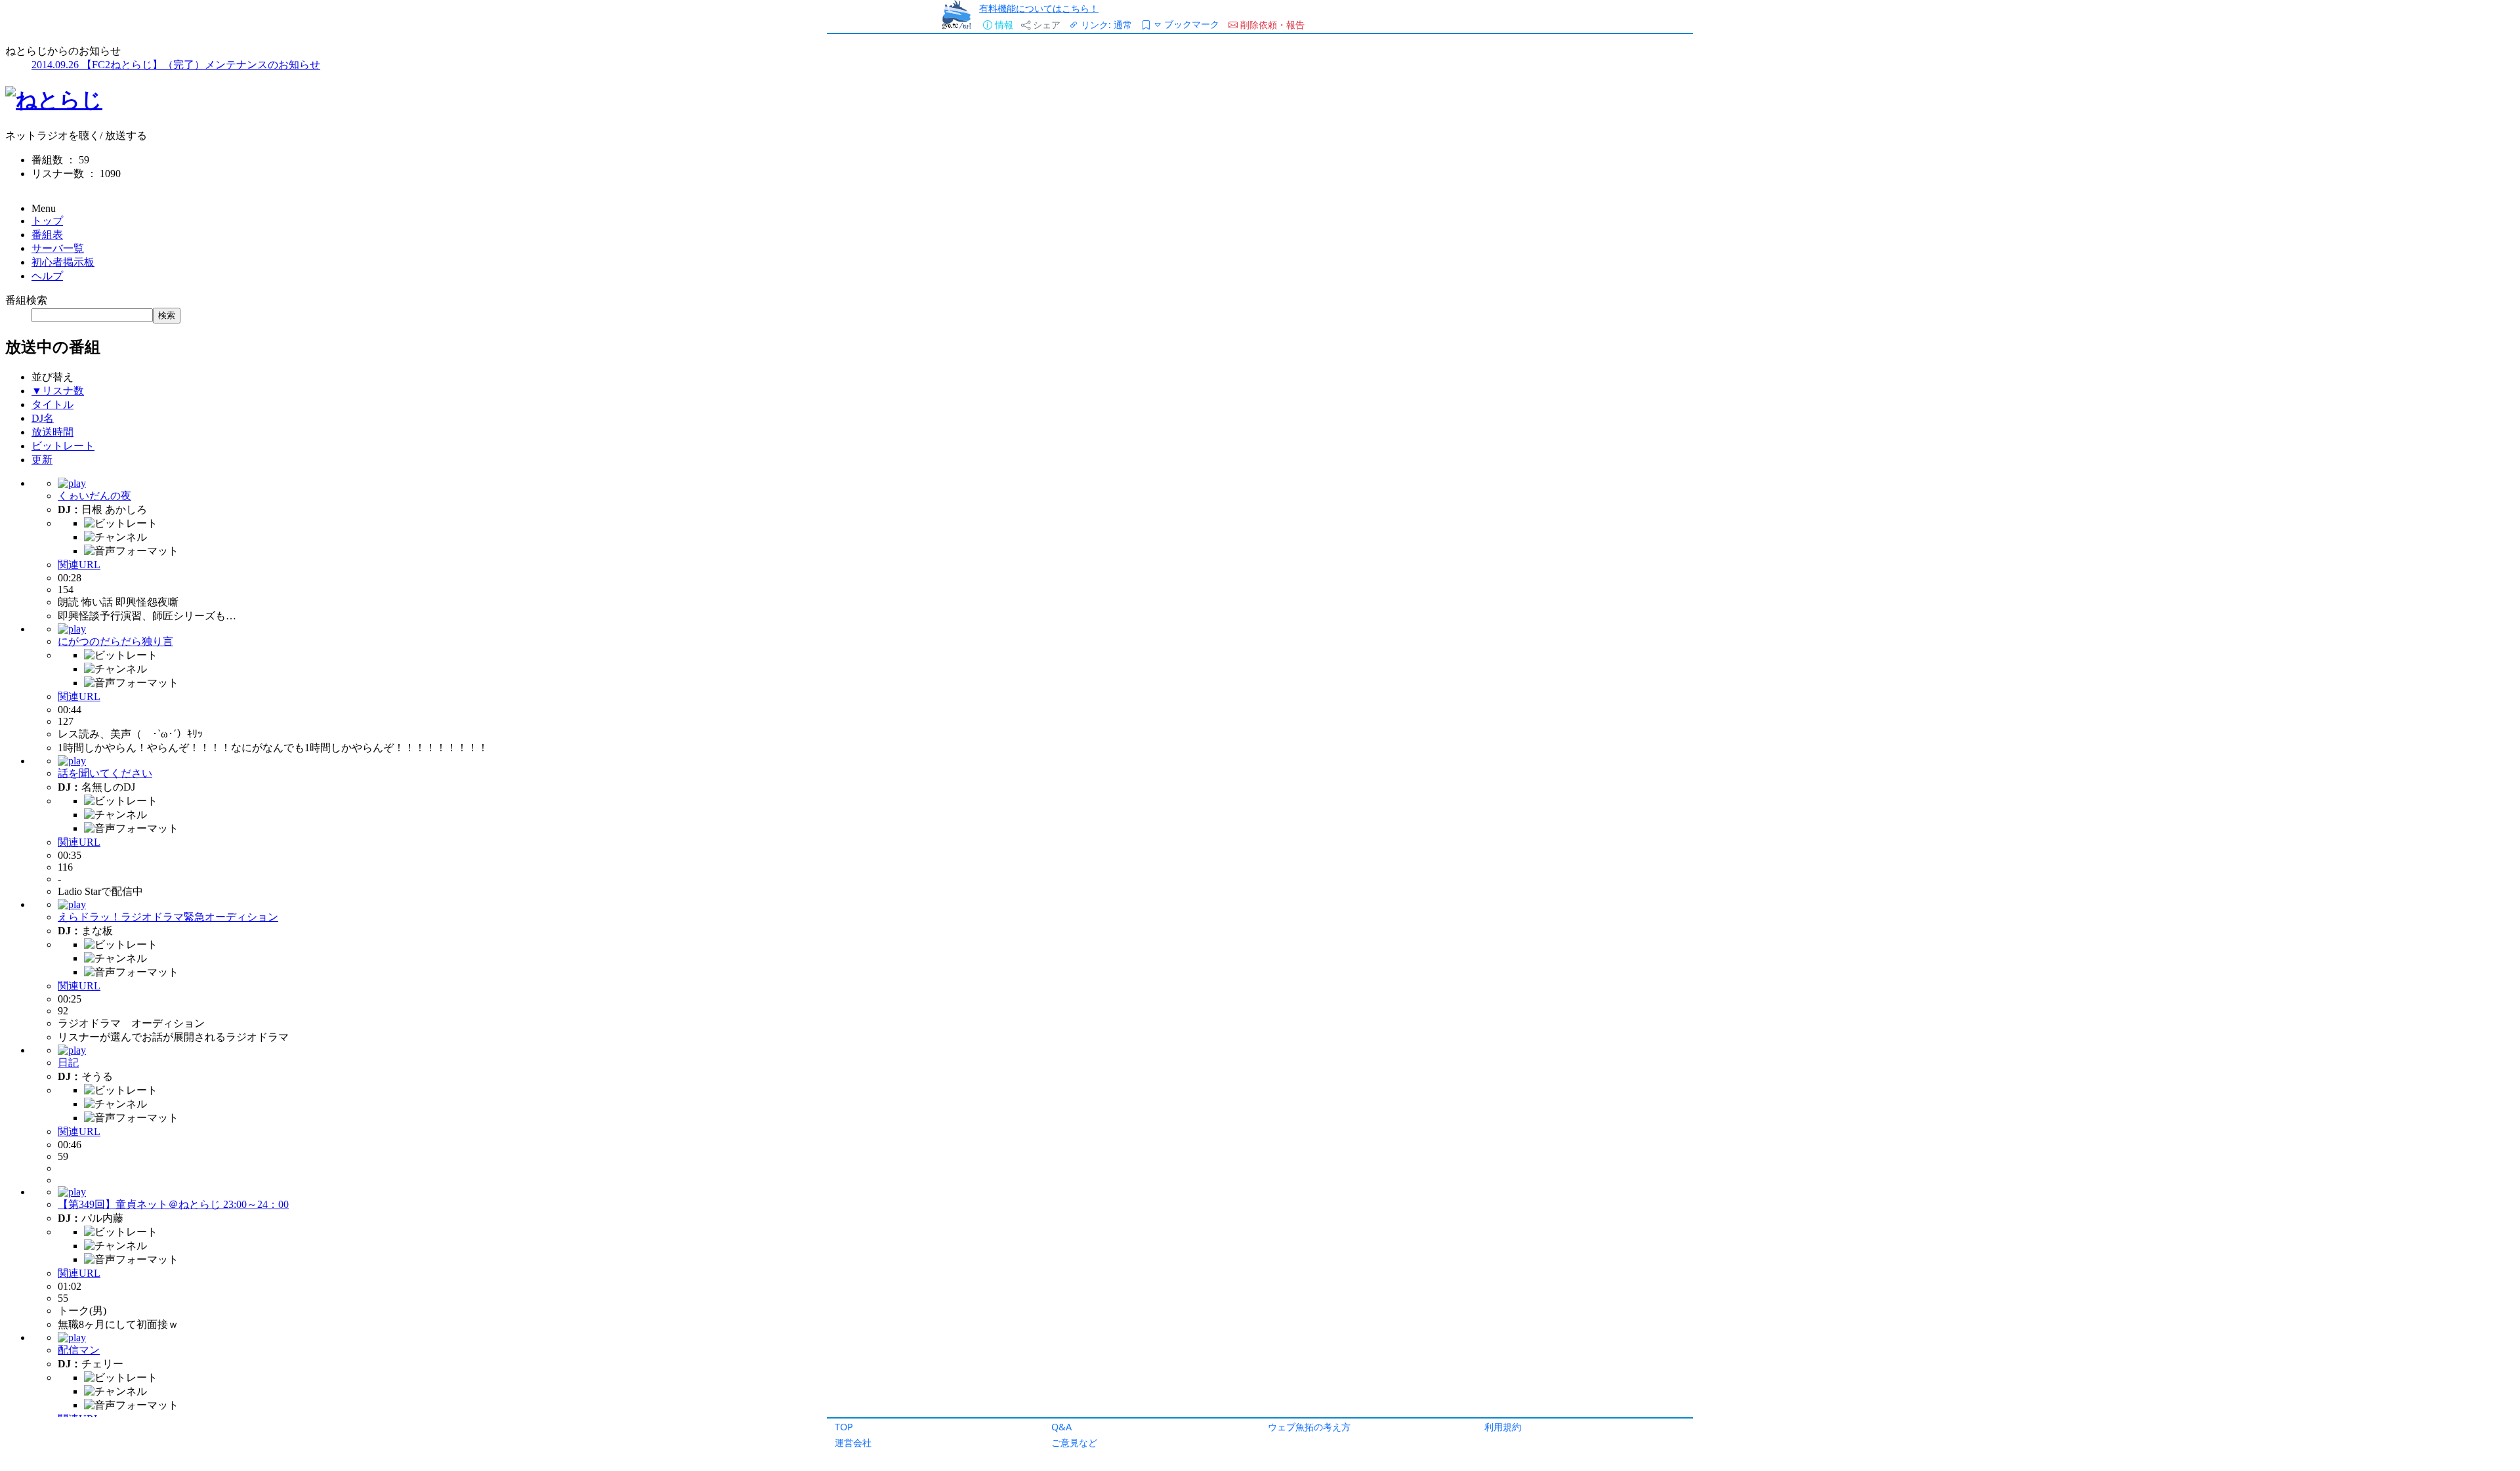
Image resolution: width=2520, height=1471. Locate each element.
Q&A (1061, 1427)
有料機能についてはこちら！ (1039, 8)
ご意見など (1074, 1442)
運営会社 (853, 1442)
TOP (844, 1427)
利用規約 (1503, 1427)
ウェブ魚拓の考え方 (1309, 1427)
